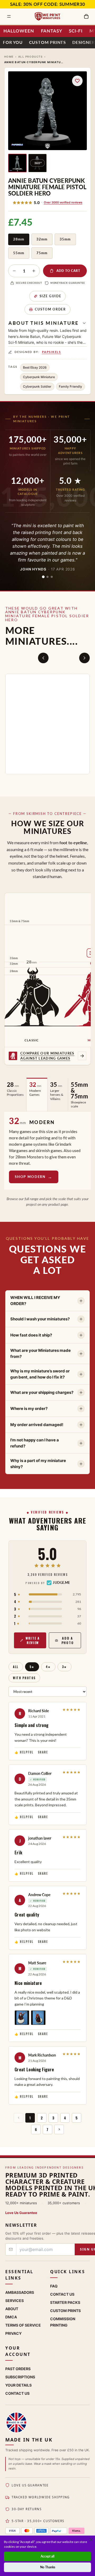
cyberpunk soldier (37, 386)
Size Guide (51, 296)
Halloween (19, 31)
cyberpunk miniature (39, 377)
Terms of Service (23, 2325)
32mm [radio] (42, 239)
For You (13, 42)
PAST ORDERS (18, 2369)
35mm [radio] (65, 239)
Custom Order (50, 309)
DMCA (11, 2317)
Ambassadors (20, 2292)
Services (15, 2301)
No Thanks (48, 2567)
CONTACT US (17, 2393)
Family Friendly (70, 386)
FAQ (54, 2286)
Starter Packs (65, 2302)
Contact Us (62, 2294)
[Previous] (43, 658)
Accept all (47, 2556)
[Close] (91, 2540)
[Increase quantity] (34, 271)
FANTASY (52, 31)
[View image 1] (17, 163)
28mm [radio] (19, 239)
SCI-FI (76, 31)
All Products (30, 57)
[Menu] (9, 16)
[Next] (84, 658)
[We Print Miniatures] (47, 16)
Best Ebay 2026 (35, 367)
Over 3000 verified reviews (63, 202)
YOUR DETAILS (18, 2385)
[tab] (43, 577)
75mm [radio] (42, 253)
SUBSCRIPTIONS (20, 2377)
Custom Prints (47, 42)
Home (9, 57)
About (12, 2309)
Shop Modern (30, 1177)
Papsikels (51, 352)
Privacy (13, 2333)
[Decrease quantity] (14, 271)
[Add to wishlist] (77, 81)
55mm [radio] (19, 253)
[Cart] (86, 16)
